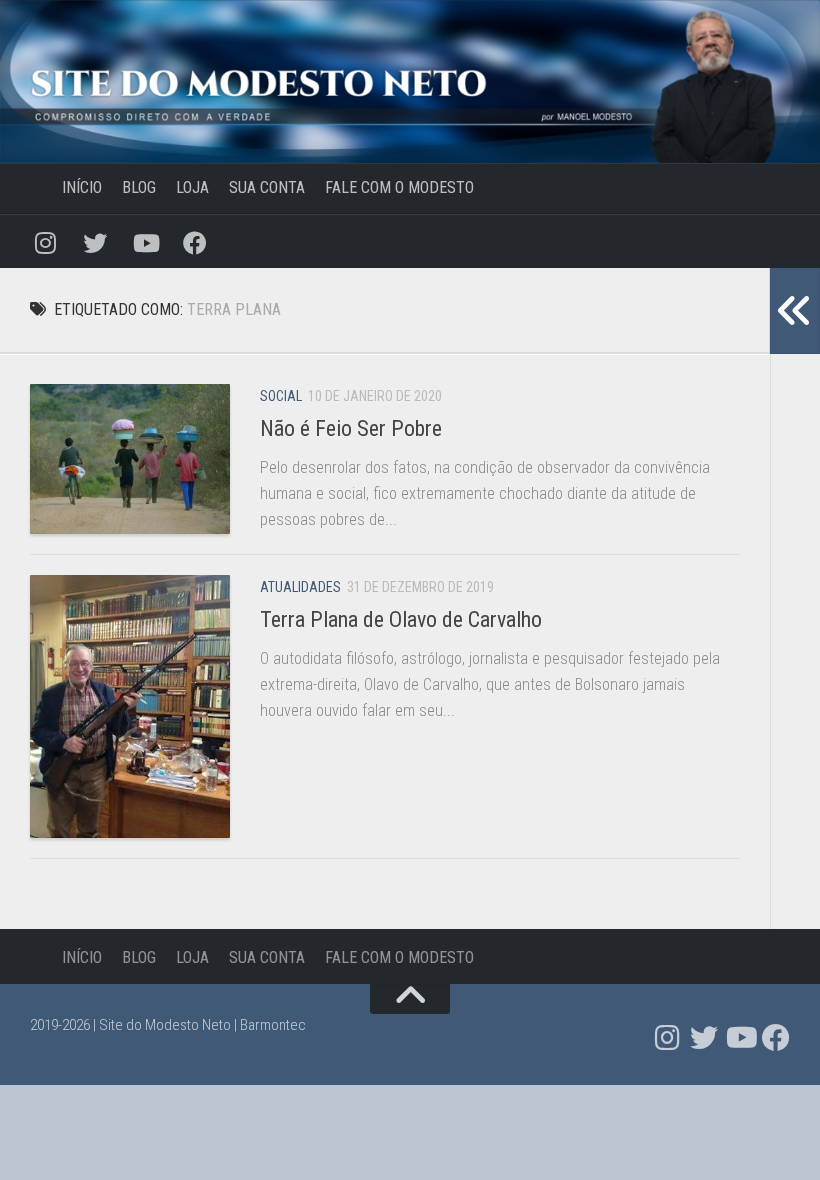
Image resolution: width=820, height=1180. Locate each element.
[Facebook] (195, 241)
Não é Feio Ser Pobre (351, 428)
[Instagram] (45, 241)
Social (281, 396)
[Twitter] (95, 241)
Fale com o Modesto (399, 187)
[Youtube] (145, 241)
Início (66, 187)
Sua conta (267, 187)
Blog (139, 187)
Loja (192, 187)
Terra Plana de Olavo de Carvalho (401, 619)
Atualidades (300, 587)
